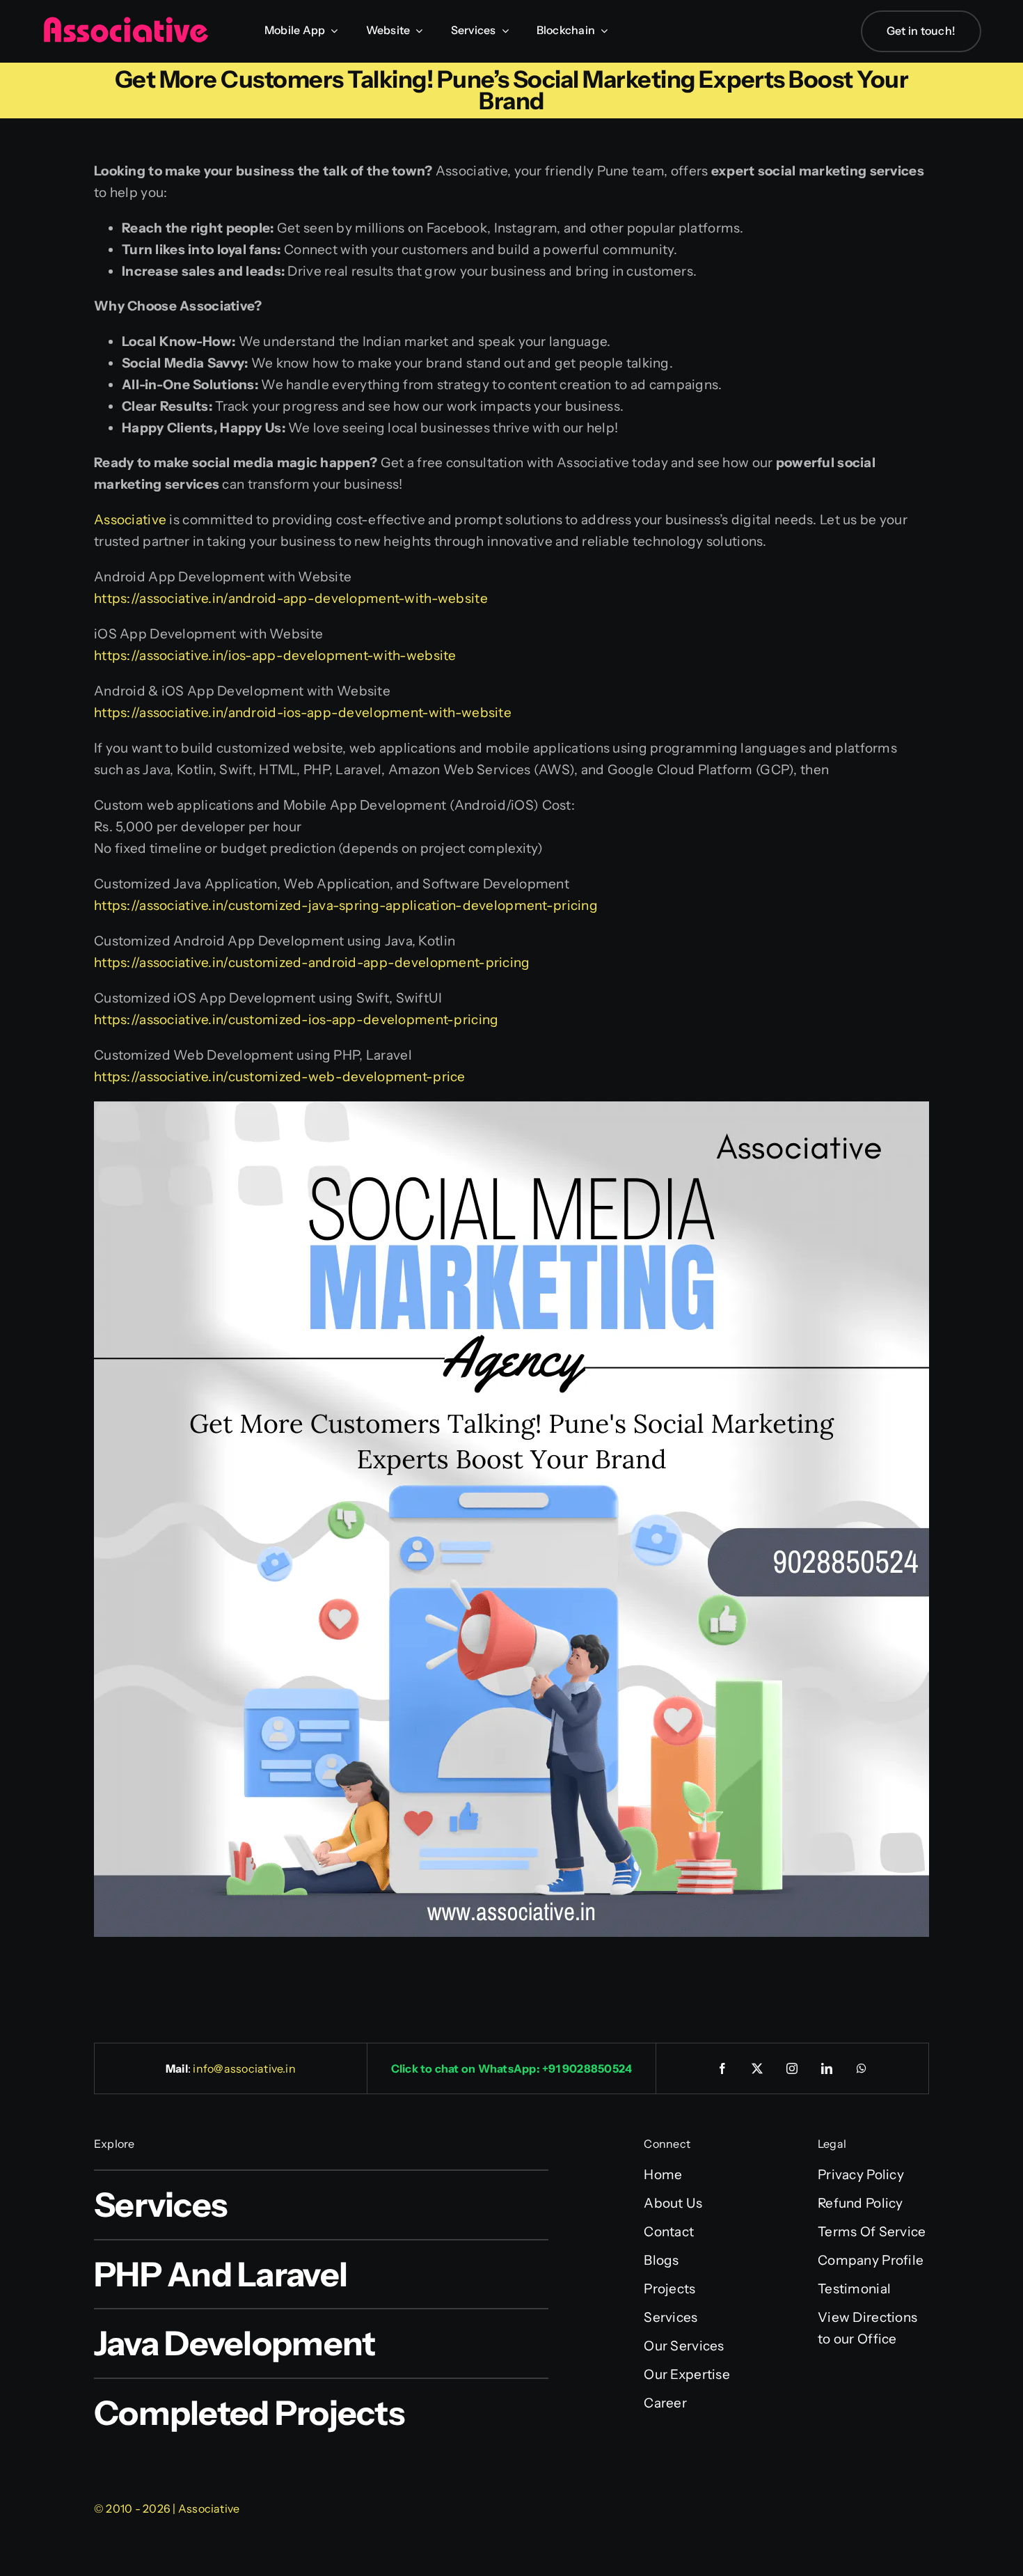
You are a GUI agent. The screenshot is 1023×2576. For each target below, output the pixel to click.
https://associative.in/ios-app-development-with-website (275, 655)
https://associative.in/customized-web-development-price (280, 1077)
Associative (130, 520)
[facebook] (723, 2068)
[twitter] (758, 2068)
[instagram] (793, 2068)
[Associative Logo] (125, 23)
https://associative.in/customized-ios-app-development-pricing (296, 1020)
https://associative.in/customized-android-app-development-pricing (312, 963)
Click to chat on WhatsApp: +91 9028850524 (512, 2068)
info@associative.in (244, 2068)
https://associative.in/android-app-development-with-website (291, 598)
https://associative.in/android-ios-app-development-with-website (303, 713)
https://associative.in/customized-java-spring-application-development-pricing (346, 905)
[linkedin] (827, 2068)
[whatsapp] (862, 2068)
